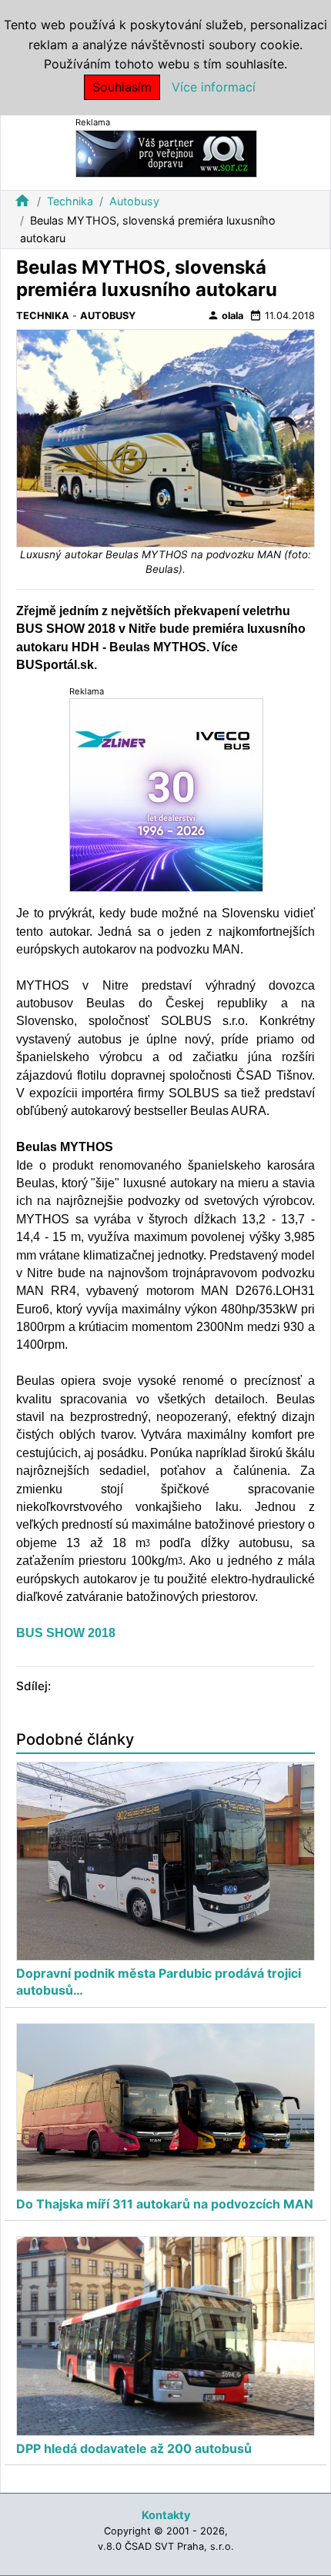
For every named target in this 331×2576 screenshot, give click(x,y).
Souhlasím (122, 87)
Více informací (214, 87)
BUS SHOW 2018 (66, 1633)
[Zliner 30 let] (166, 795)
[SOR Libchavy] (166, 153)
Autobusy (134, 201)
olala (225, 315)
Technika (70, 201)
